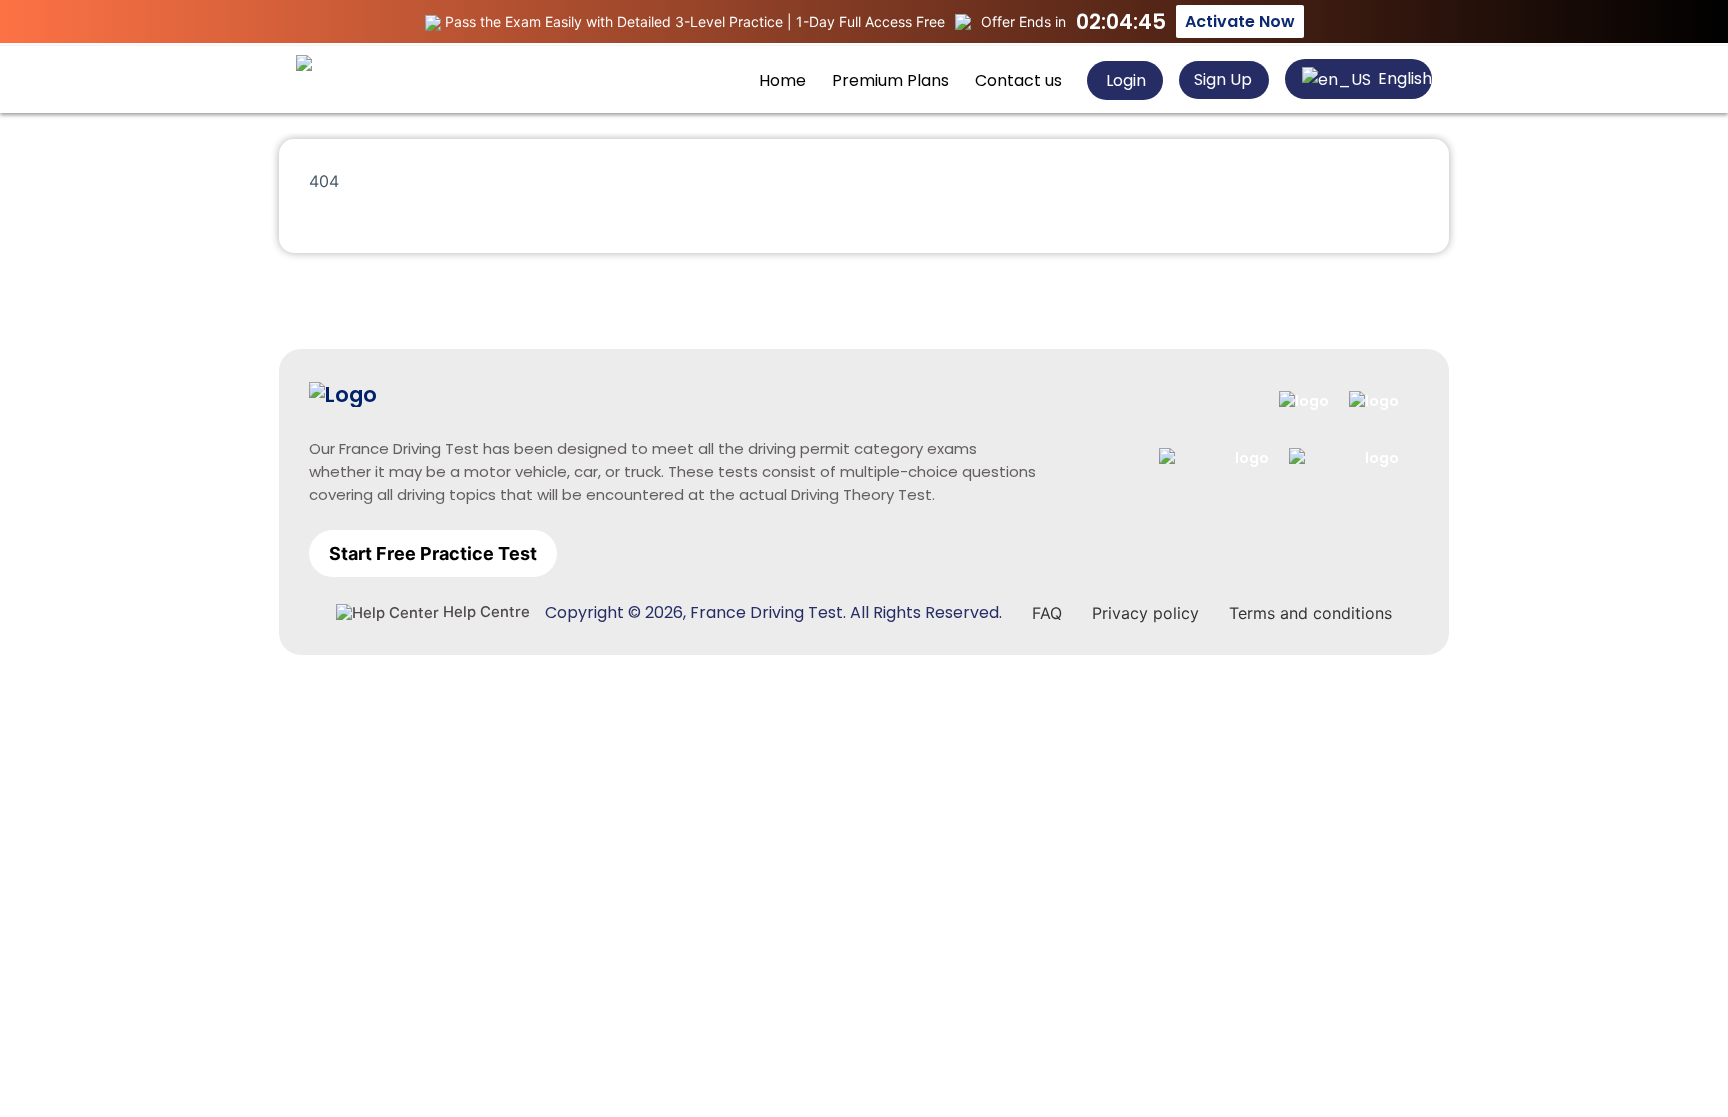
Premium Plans (890, 80)
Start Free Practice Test (433, 553)
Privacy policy (1145, 613)
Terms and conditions (1310, 613)
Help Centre (484, 612)
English (1403, 78)
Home (782, 80)
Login (1124, 80)
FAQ (1047, 613)
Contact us (1018, 80)
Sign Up (1223, 79)
